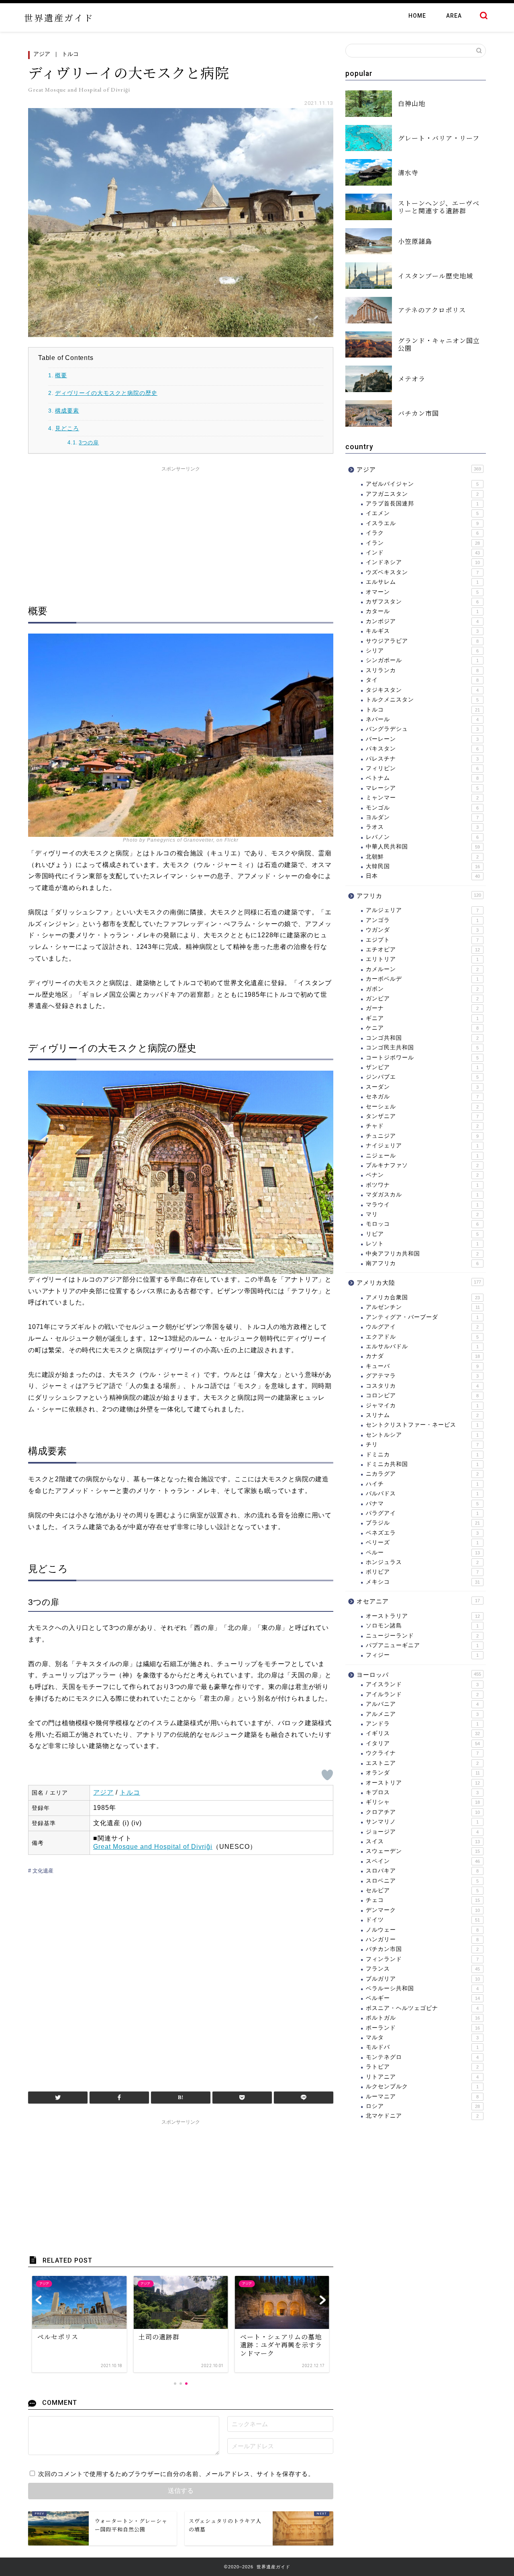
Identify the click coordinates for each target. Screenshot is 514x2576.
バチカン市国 (422, 1949)
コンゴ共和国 (422, 1038)
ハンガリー (422, 1939)
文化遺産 (42, 1871)
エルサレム (422, 582)
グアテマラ (422, 1376)
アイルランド (422, 1694)
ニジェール (422, 1156)
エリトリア (422, 959)
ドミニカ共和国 (422, 1464)
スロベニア (422, 1881)
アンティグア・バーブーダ (422, 1317)
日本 (423, 876)
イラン (423, 543)
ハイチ (422, 1484)
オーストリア (423, 1783)
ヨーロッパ (419, 1675)
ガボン (422, 989)
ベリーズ (422, 1543)
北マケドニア (422, 2116)
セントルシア (422, 1435)
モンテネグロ (422, 2057)
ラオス (422, 827)
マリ (422, 1214)
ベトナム (422, 778)
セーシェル (422, 1107)
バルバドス (422, 1493)
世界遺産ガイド (59, 17)
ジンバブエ (422, 1077)
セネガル (422, 1097)
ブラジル (423, 1523)
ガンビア (422, 999)
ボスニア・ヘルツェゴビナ (422, 2008)
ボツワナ (422, 1185)
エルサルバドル (422, 1346)
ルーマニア (422, 2097)
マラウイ (422, 1205)
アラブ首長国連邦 (422, 504)
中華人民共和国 (423, 847)
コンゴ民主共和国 (422, 1048)
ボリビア (422, 1572)
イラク (422, 533)
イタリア (423, 1743)
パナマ (422, 1504)
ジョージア (422, 1832)
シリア (422, 651)
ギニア (422, 1018)
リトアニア (422, 2077)
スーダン (422, 1087)
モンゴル (422, 808)
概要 (61, 375)
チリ (422, 1444)
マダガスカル (422, 1195)
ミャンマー (422, 798)
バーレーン (422, 739)
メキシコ (423, 1582)
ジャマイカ (422, 1406)
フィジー (422, 1655)
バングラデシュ (422, 729)
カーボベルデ (422, 979)
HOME (417, 16)
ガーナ (422, 1008)
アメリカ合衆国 (423, 1297)
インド (423, 553)
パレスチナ (422, 759)
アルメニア (422, 1714)
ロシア (423, 2106)
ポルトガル (423, 2018)
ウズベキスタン (422, 572)
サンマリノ (422, 1822)
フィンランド (422, 1959)
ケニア (422, 1028)
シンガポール (422, 660)
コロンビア (422, 1395)
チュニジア (422, 1136)
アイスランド (422, 1684)
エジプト (422, 940)
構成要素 (67, 411)
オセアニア (418, 1601)
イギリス (423, 1733)
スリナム (422, 1415)
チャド (422, 1126)
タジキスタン (422, 690)
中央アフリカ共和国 (422, 1254)
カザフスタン (422, 602)
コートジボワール (422, 1058)
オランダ (423, 1773)
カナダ (423, 1356)
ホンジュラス (422, 1562)
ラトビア (422, 2067)
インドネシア (423, 562)
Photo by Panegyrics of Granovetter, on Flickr (181, 840)
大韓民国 (423, 866)
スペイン (423, 1861)
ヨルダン (422, 817)
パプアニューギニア (422, 1645)
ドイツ (423, 1920)
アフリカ (419, 896)
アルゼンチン (423, 1307)
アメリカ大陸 (419, 1283)
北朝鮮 (422, 857)
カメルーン (422, 969)
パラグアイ (422, 1513)
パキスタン (422, 749)
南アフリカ (422, 1263)
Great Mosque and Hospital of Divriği (153, 1847)
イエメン (422, 513)
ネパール (422, 719)
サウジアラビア (422, 641)
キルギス (422, 631)
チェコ (423, 1900)
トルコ (70, 54)
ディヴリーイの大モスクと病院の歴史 (106, 393)
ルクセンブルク (422, 2086)
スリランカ (422, 670)
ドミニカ (422, 1455)
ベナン (422, 1175)
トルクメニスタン (422, 700)
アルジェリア (422, 910)
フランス (423, 1969)
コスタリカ (422, 1386)
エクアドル (422, 1337)
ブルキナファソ (422, 1165)
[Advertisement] (181, 532)
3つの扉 (89, 443)
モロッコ (422, 1224)
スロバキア (422, 1871)
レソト (422, 1244)
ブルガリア (423, 1979)
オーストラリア (423, 1616)
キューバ (422, 1366)
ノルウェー (422, 1930)
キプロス (422, 1792)
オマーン (422, 592)
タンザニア (422, 1116)
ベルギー (423, 1998)
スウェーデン (423, 1851)
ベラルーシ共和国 (422, 1988)
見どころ (67, 428)
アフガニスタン (422, 494)
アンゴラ (422, 920)
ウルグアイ (422, 1327)
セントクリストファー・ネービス (422, 1425)
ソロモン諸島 (422, 1626)
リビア (422, 1234)
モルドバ (422, 2047)
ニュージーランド (422, 1636)
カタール (422, 611)
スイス (423, 1841)
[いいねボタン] (327, 1775)
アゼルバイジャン (422, 484)
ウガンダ (422, 930)
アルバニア (422, 1704)
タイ (422, 680)
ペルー (423, 1553)
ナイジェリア (422, 1146)
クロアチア (423, 1812)
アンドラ (422, 1724)
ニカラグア (422, 1474)
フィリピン (422, 768)
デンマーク (423, 1910)
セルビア (422, 1890)
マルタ (422, 2037)
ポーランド (423, 2028)
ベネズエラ (422, 1533)
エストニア (422, 1763)
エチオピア (423, 950)
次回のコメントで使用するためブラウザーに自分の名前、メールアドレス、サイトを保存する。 (176, 2474)
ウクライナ (422, 1753)
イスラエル (422, 523)
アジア (42, 54)
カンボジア (422, 621)
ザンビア (422, 1067)
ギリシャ (423, 1802)
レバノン (422, 837)
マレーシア (422, 788)
